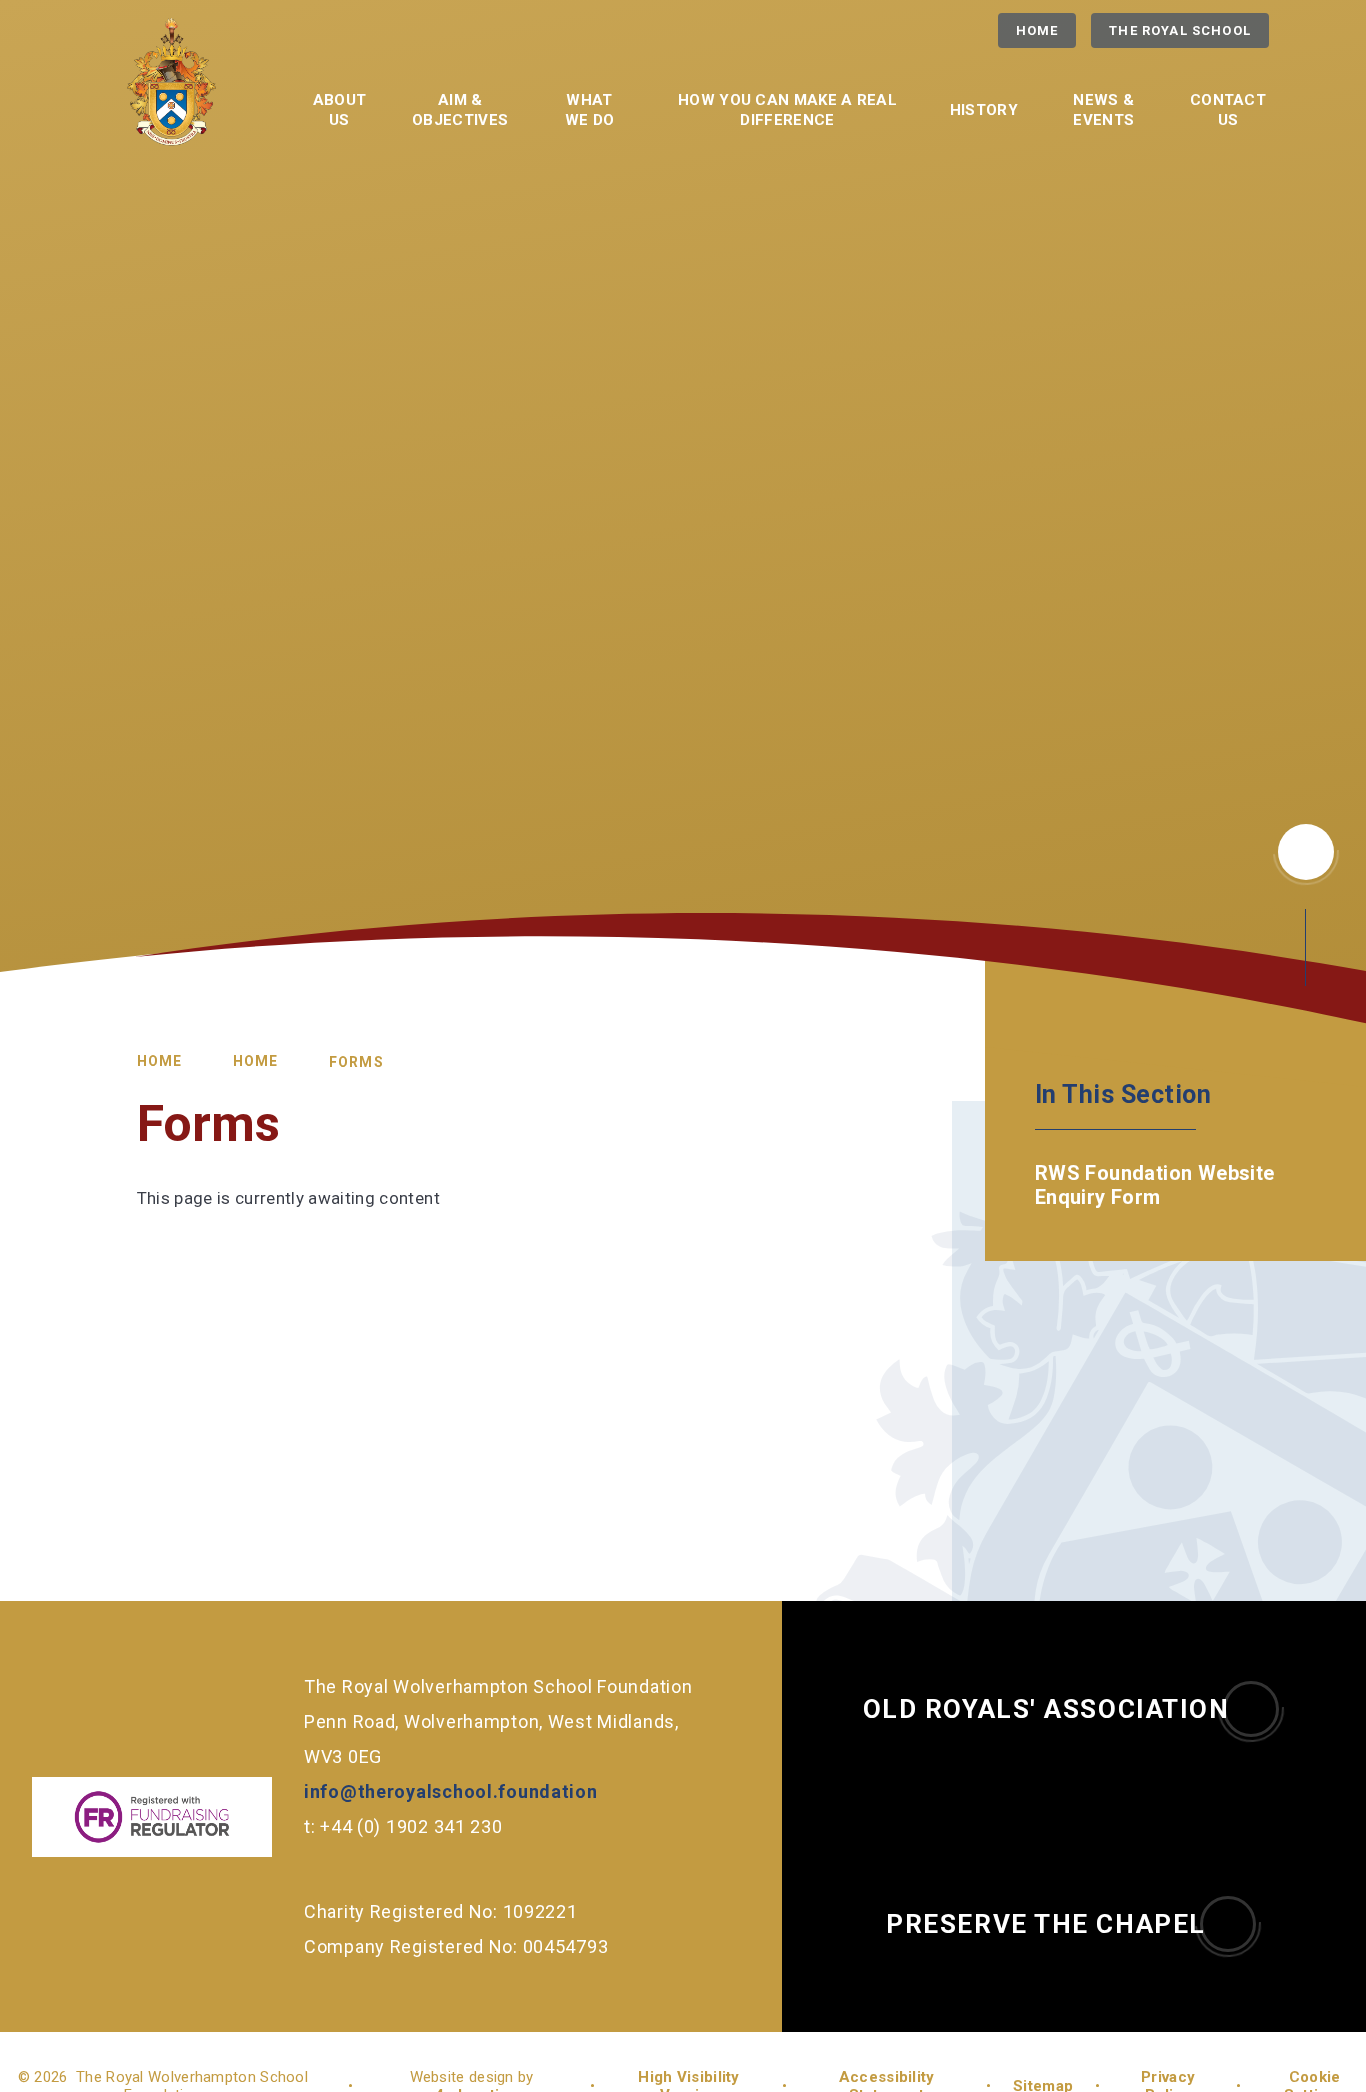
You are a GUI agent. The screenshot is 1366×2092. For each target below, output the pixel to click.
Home (1037, 30)
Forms (356, 1062)
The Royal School (1180, 30)
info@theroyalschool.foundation (451, 1791)
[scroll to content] (1306, 852)
